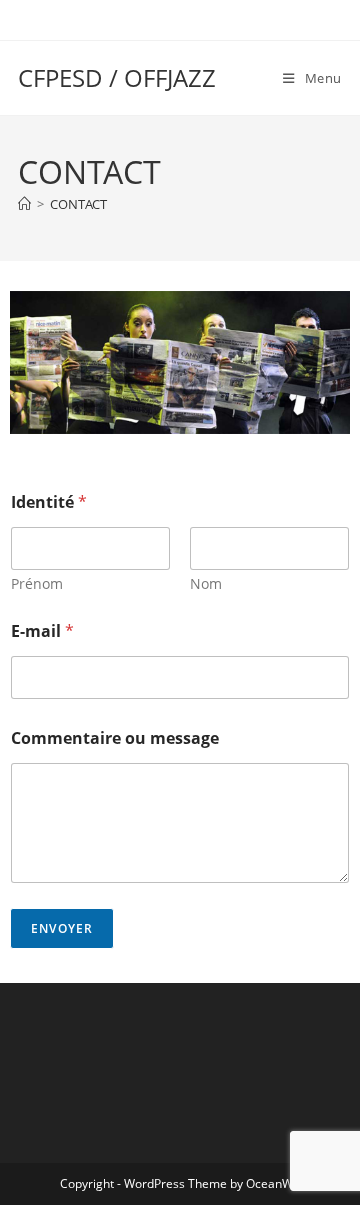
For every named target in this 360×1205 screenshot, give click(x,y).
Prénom (37, 583)
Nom (206, 583)
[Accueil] (24, 204)
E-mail (42, 631)
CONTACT (78, 204)
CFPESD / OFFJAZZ (117, 77)
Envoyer (62, 928)
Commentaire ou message (115, 738)
